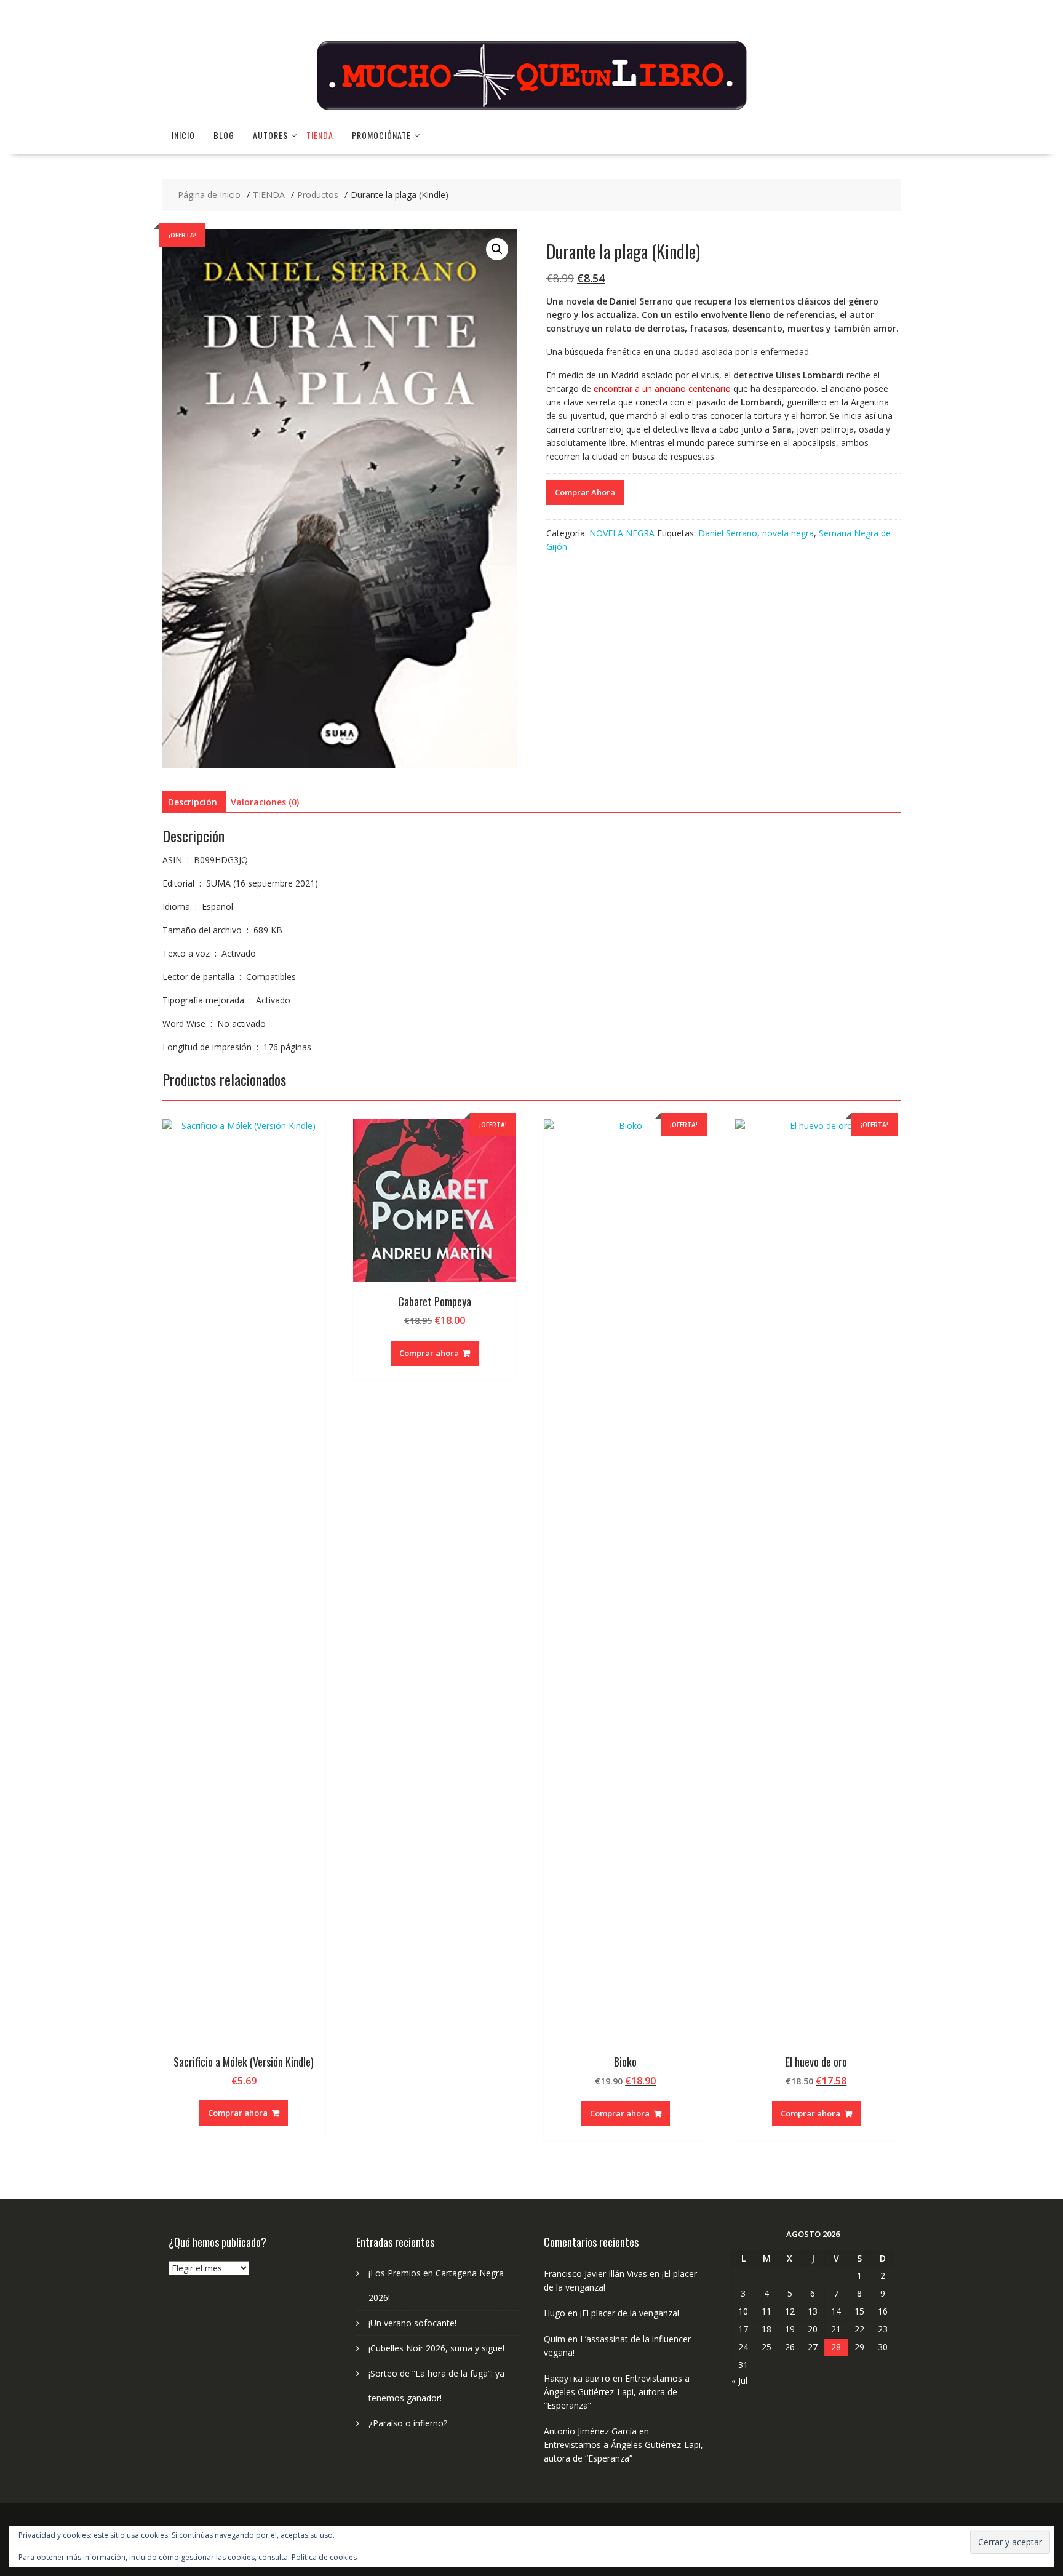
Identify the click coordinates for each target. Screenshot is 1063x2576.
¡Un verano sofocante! (412, 2323)
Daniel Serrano (728, 533)
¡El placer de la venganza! (630, 2313)
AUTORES (270, 135)
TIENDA (320, 135)
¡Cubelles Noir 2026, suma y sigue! (436, 2348)
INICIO (183, 135)
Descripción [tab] (193, 802)
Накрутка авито (577, 2378)
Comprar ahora (238, 2113)
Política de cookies (324, 2557)
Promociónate (381, 135)
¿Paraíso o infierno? (408, 2423)
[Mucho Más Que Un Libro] (531, 109)
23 (883, 2329)
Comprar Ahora (585, 492)
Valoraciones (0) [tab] (265, 802)
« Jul (739, 2381)
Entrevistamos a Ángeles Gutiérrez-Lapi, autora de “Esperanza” (617, 2392)
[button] (497, 249)
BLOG (224, 135)
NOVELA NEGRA (622, 533)
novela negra (788, 533)
